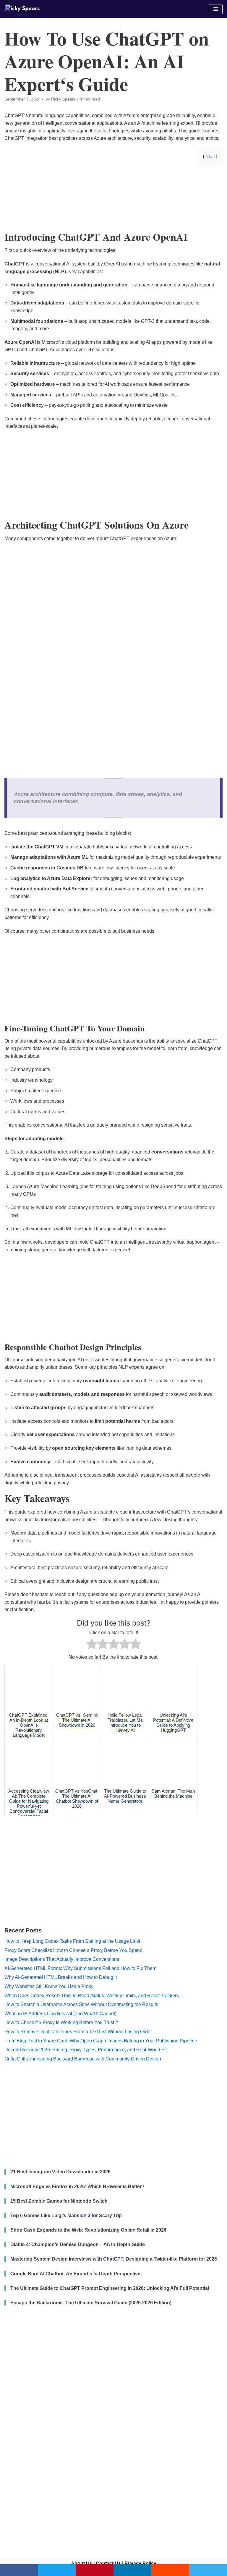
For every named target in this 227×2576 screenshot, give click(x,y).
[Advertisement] (113, 218)
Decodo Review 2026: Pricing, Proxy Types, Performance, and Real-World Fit (86, 2050)
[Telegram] (208, 2570)
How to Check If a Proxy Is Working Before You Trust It (61, 2022)
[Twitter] (57, 2570)
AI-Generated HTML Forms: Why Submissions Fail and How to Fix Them (80, 1968)
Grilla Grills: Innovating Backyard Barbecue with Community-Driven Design (83, 2059)
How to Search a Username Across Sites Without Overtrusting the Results (81, 2004)
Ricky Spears (63, 99)
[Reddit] (170, 2570)
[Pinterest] (95, 2570)
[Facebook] (19, 2570)
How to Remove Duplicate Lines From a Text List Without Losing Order (78, 2032)
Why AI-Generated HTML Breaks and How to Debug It (61, 1977)
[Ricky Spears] (22, 9)
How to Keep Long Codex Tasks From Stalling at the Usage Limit (72, 1941)
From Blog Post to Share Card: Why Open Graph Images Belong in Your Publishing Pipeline (101, 2041)
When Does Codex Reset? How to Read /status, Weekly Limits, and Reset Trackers (92, 1996)
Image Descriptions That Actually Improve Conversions (62, 1959)
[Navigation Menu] (216, 9)
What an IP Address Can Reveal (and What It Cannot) (60, 2014)
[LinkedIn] (132, 2570)
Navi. (210, 156)
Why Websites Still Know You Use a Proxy (49, 1986)
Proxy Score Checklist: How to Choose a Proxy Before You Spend (73, 1950)
